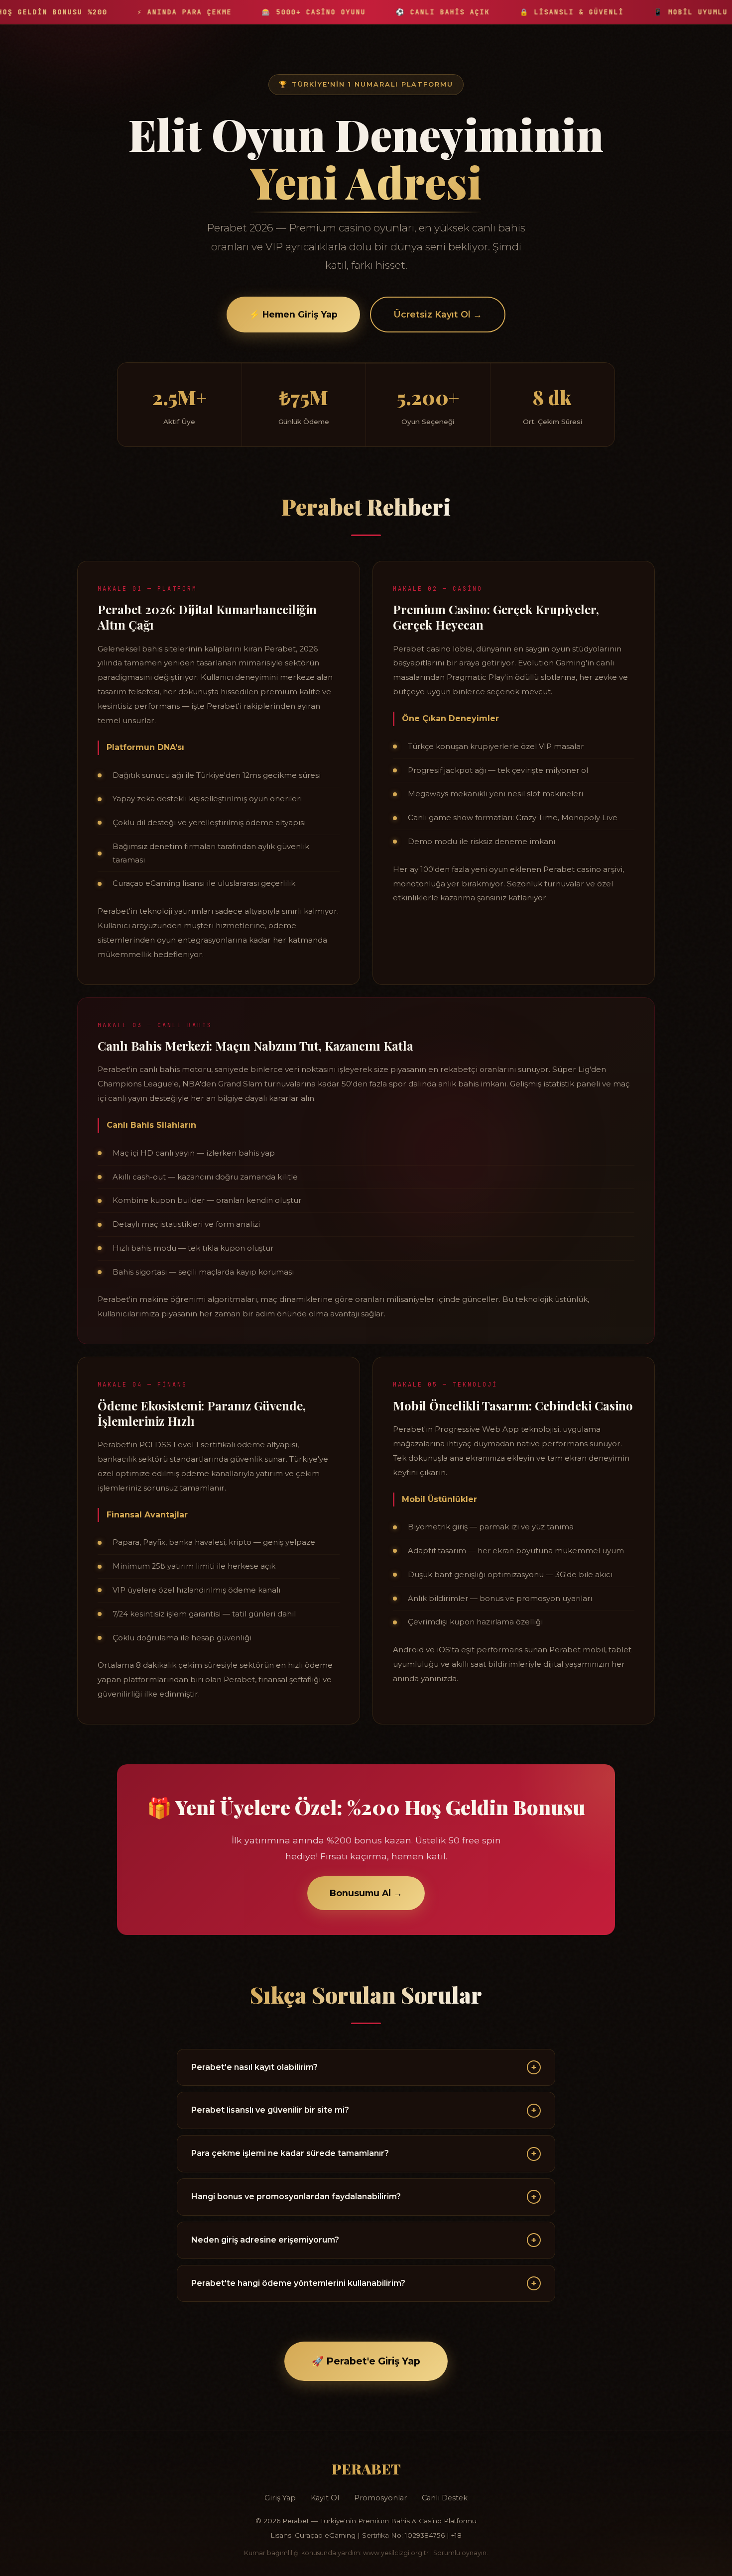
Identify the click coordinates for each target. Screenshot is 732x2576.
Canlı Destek (445, 2498)
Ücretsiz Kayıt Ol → (438, 314)
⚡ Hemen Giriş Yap (293, 314)
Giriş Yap (280, 2498)
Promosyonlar (380, 2498)
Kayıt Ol (325, 2498)
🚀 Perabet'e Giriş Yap (366, 2361)
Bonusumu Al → (366, 1893)
